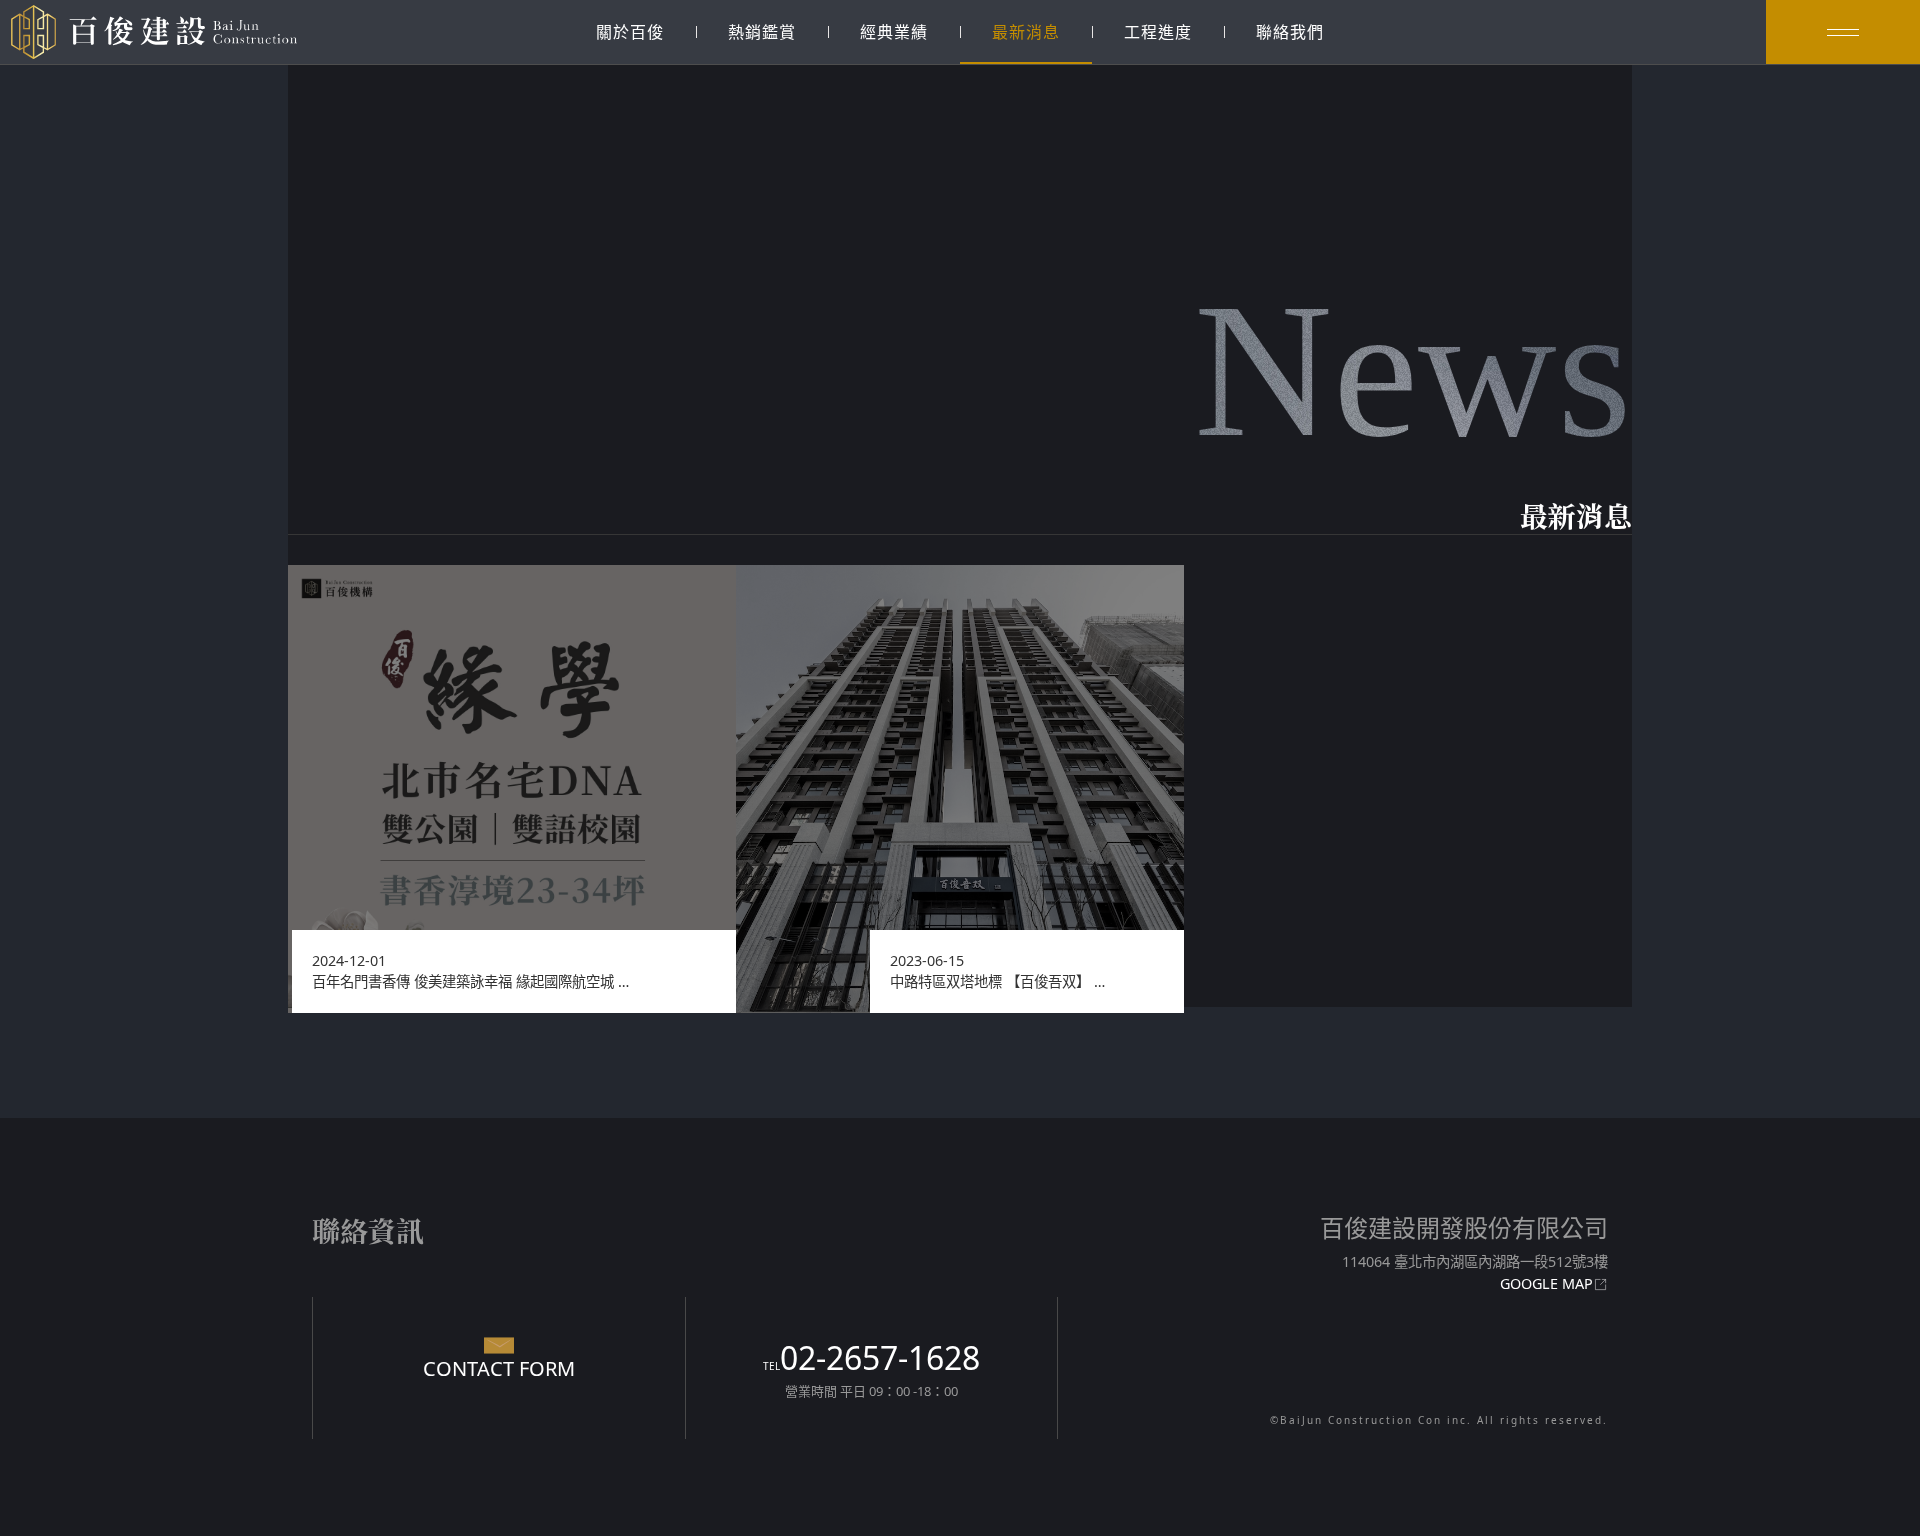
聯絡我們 (1290, 32)
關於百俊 (630, 32)
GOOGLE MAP (1546, 1283)
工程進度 (1158, 32)
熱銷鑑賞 (762, 32)
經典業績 (894, 32)
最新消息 (1026, 32)
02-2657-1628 (871, 1357)
